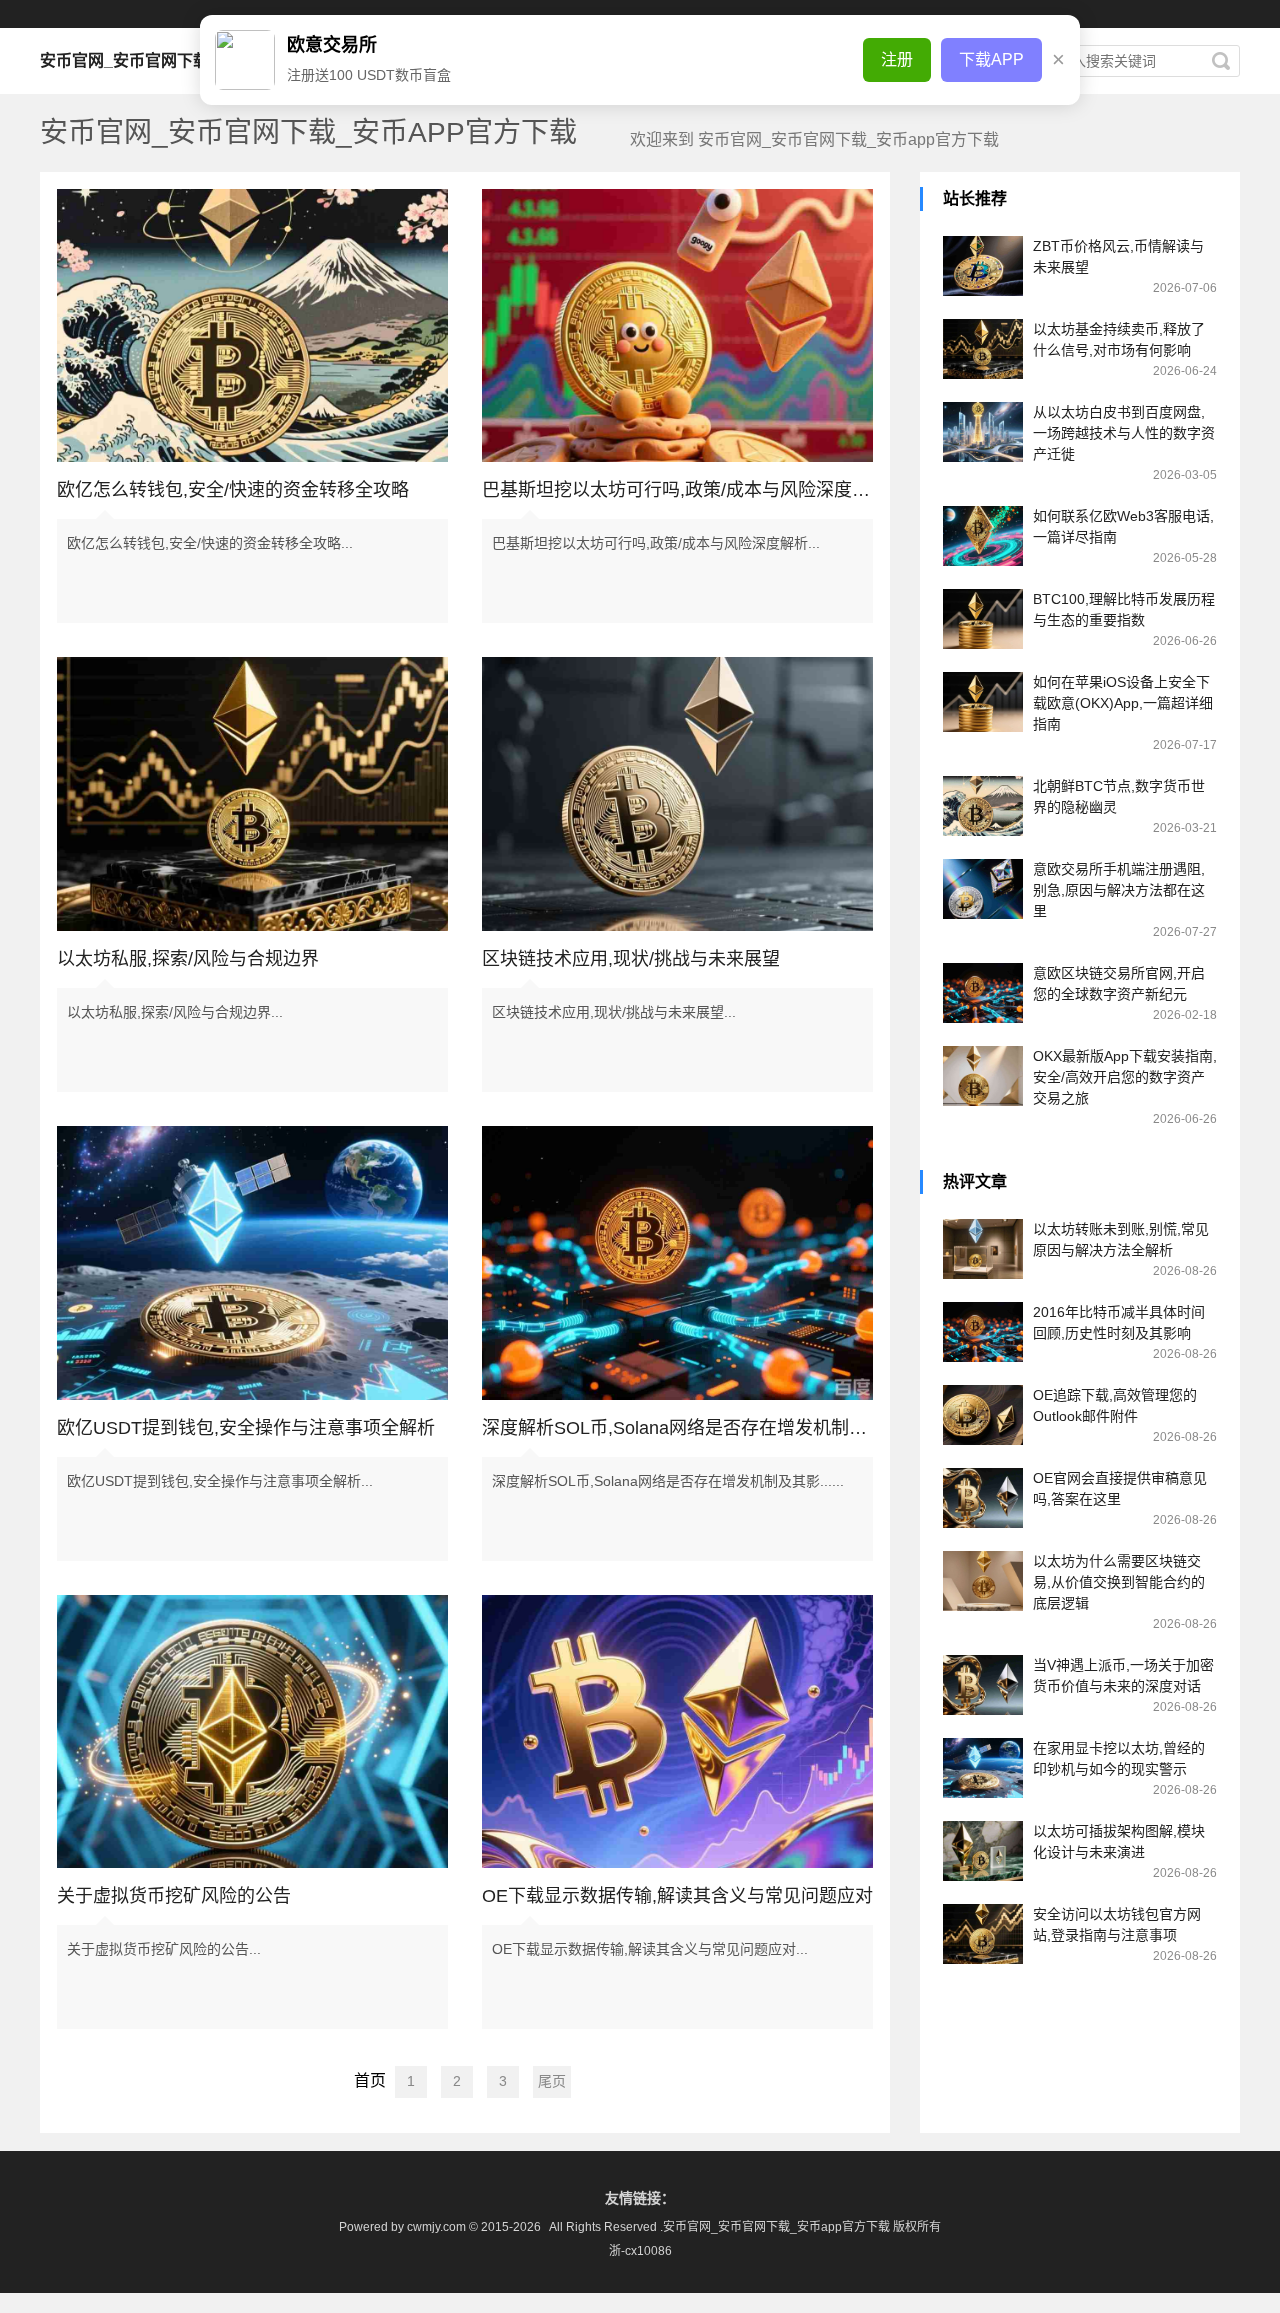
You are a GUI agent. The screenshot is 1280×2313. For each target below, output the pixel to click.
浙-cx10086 (640, 2251)
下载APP (991, 59)
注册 (897, 59)
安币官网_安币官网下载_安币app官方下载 (191, 60)
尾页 (552, 2081)
